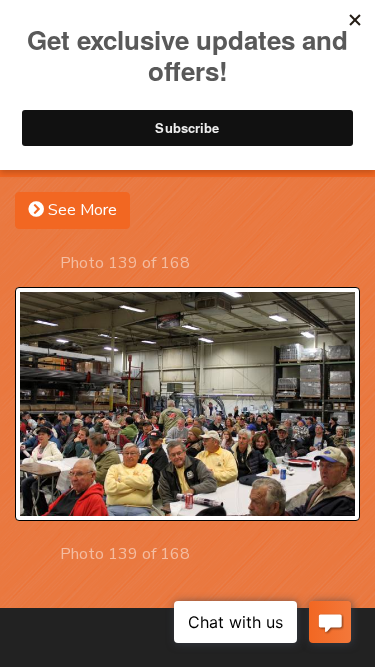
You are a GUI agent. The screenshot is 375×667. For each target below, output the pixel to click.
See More (80, 210)
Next (207, 262)
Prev (42, 262)
